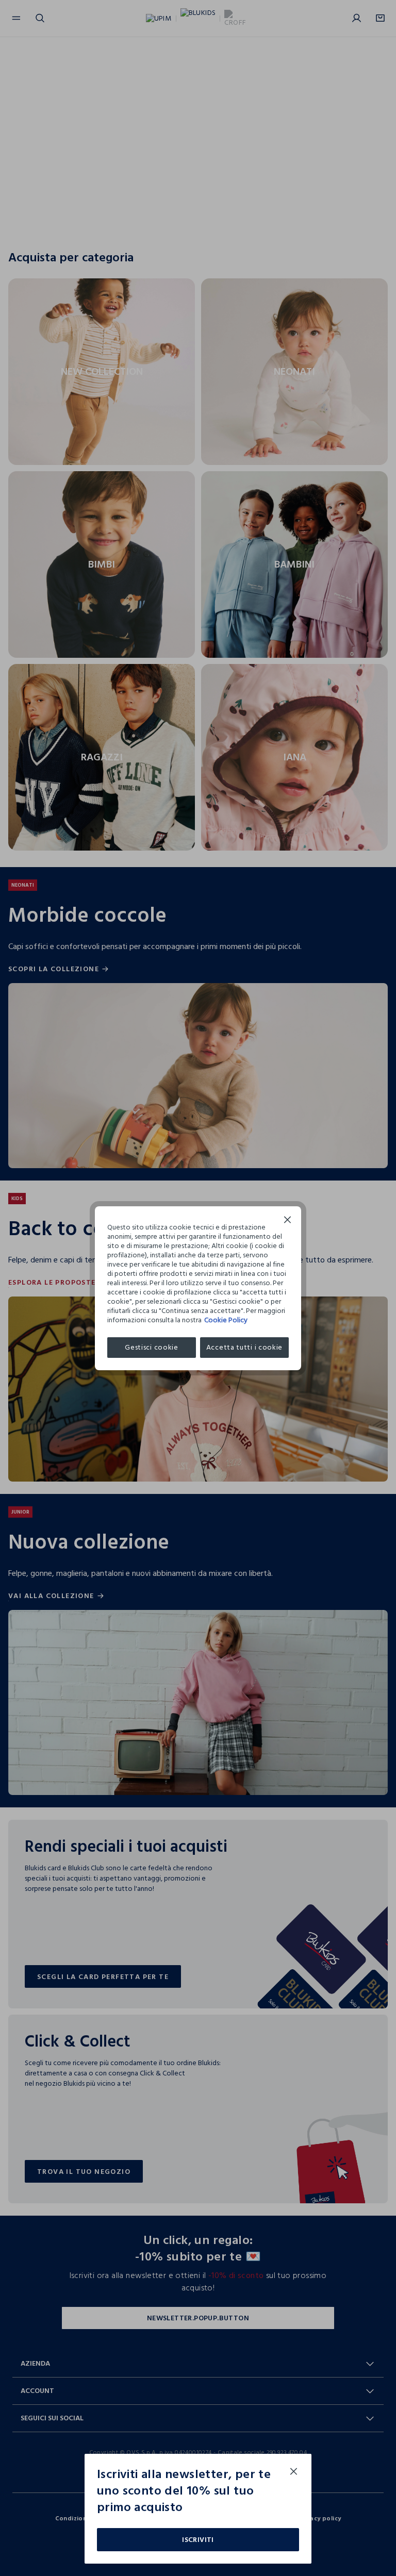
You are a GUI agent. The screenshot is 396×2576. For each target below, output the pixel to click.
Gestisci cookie (152, 1347)
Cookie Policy (226, 1320)
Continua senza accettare (288, 1221)
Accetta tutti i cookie (244, 1347)
